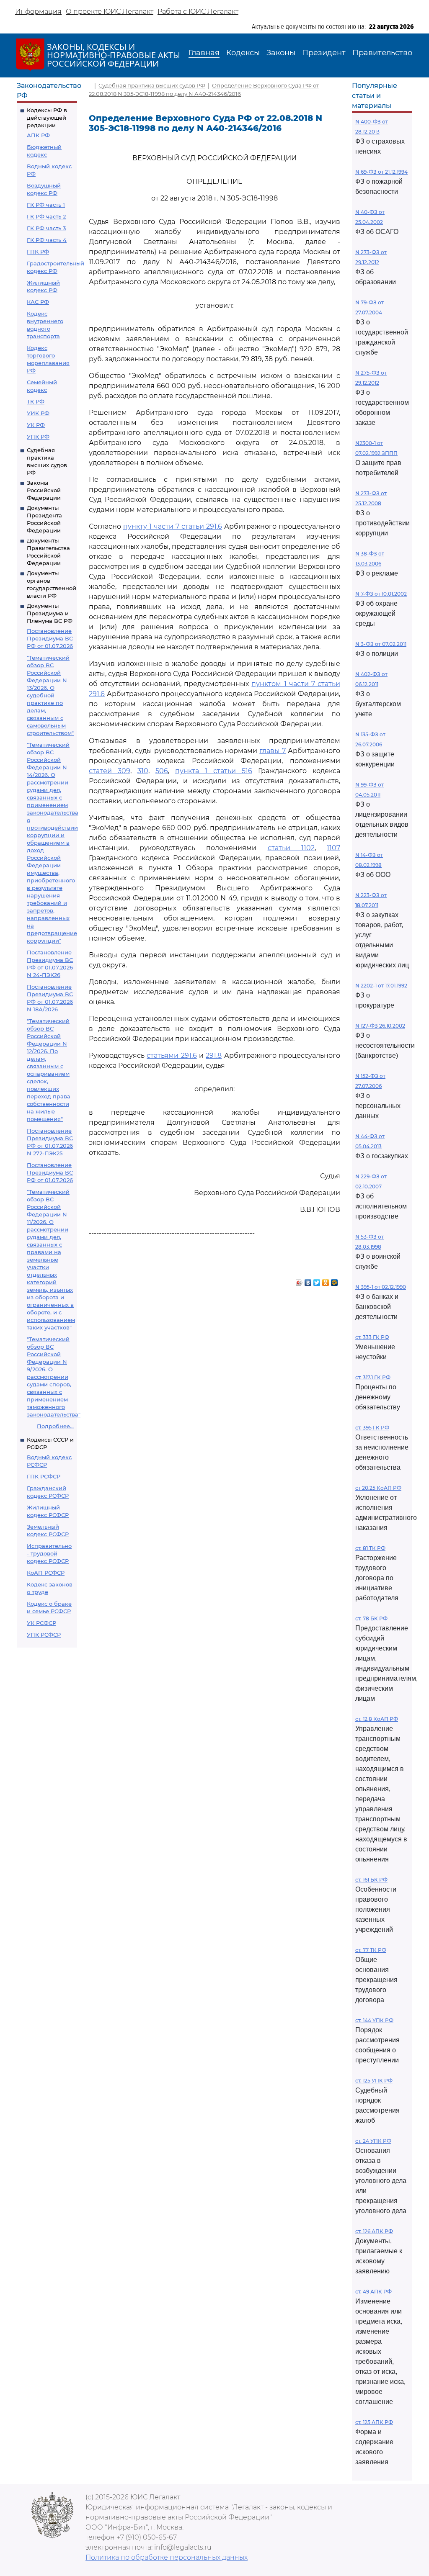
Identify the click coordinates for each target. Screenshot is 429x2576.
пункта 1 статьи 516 (214, 771)
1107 (333, 848)
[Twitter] (317, 1280)
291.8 (214, 1055)
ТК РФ (36, 401)
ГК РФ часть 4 (47, 240)
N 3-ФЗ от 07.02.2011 (381, 644)
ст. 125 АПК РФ (374, 2422)
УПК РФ (38, 437)
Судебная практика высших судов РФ (152, 85)
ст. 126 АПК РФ (374, 2231)
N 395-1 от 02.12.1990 (381, 1287)
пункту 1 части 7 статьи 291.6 (173, 526)
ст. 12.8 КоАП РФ (377, 1719)
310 (143, 771)
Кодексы (243, 53)
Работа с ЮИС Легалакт (198, 12)
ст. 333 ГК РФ (372, 1337)
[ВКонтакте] (308, 1280)
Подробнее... (55, 1426)
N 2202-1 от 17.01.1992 (381, 986)
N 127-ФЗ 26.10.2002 (380, 1026)
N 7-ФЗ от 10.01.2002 (381, 594)
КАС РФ (38, 302)
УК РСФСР (41, 1623)
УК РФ (36, 425)
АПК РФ (38, 135)
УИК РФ (38, 413)
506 (162, 771)
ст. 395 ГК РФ (372, 1428)
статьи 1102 (291, 848)
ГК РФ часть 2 (46, 216)
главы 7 (273, 751)
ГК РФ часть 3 (46, 228)
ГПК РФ (38, 252)
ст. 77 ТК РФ (371, 1950)
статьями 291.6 (172, 1055)
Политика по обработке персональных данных (167, 2557)
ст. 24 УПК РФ (373, 2141)
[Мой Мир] (335, 1280)
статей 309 (110, 771)
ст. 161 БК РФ (371, 1880)
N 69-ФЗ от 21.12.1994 (381, 172)
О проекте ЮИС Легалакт (110, 12)
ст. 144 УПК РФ (374, 2020)
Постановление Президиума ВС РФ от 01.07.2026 (50, 638)
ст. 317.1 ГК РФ (373, 1377)
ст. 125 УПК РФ (374, 2081)
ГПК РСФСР (44, 1476)
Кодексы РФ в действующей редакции (47, 118)
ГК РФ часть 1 (46, 205)
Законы (281, 53)
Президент (324, 53)
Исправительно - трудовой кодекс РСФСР (49, 1553)
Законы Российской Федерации (44, 490)
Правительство (382, 53)
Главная (204, 53)
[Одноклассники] (326, 1280)
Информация (38, 12)
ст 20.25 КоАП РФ (378, 1488)
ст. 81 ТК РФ (370, 1548)
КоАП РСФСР (46, 1573)
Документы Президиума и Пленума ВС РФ (50, 613)
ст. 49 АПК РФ (373, 2292)
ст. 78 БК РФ (371, 1618)
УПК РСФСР (44, 1635)
